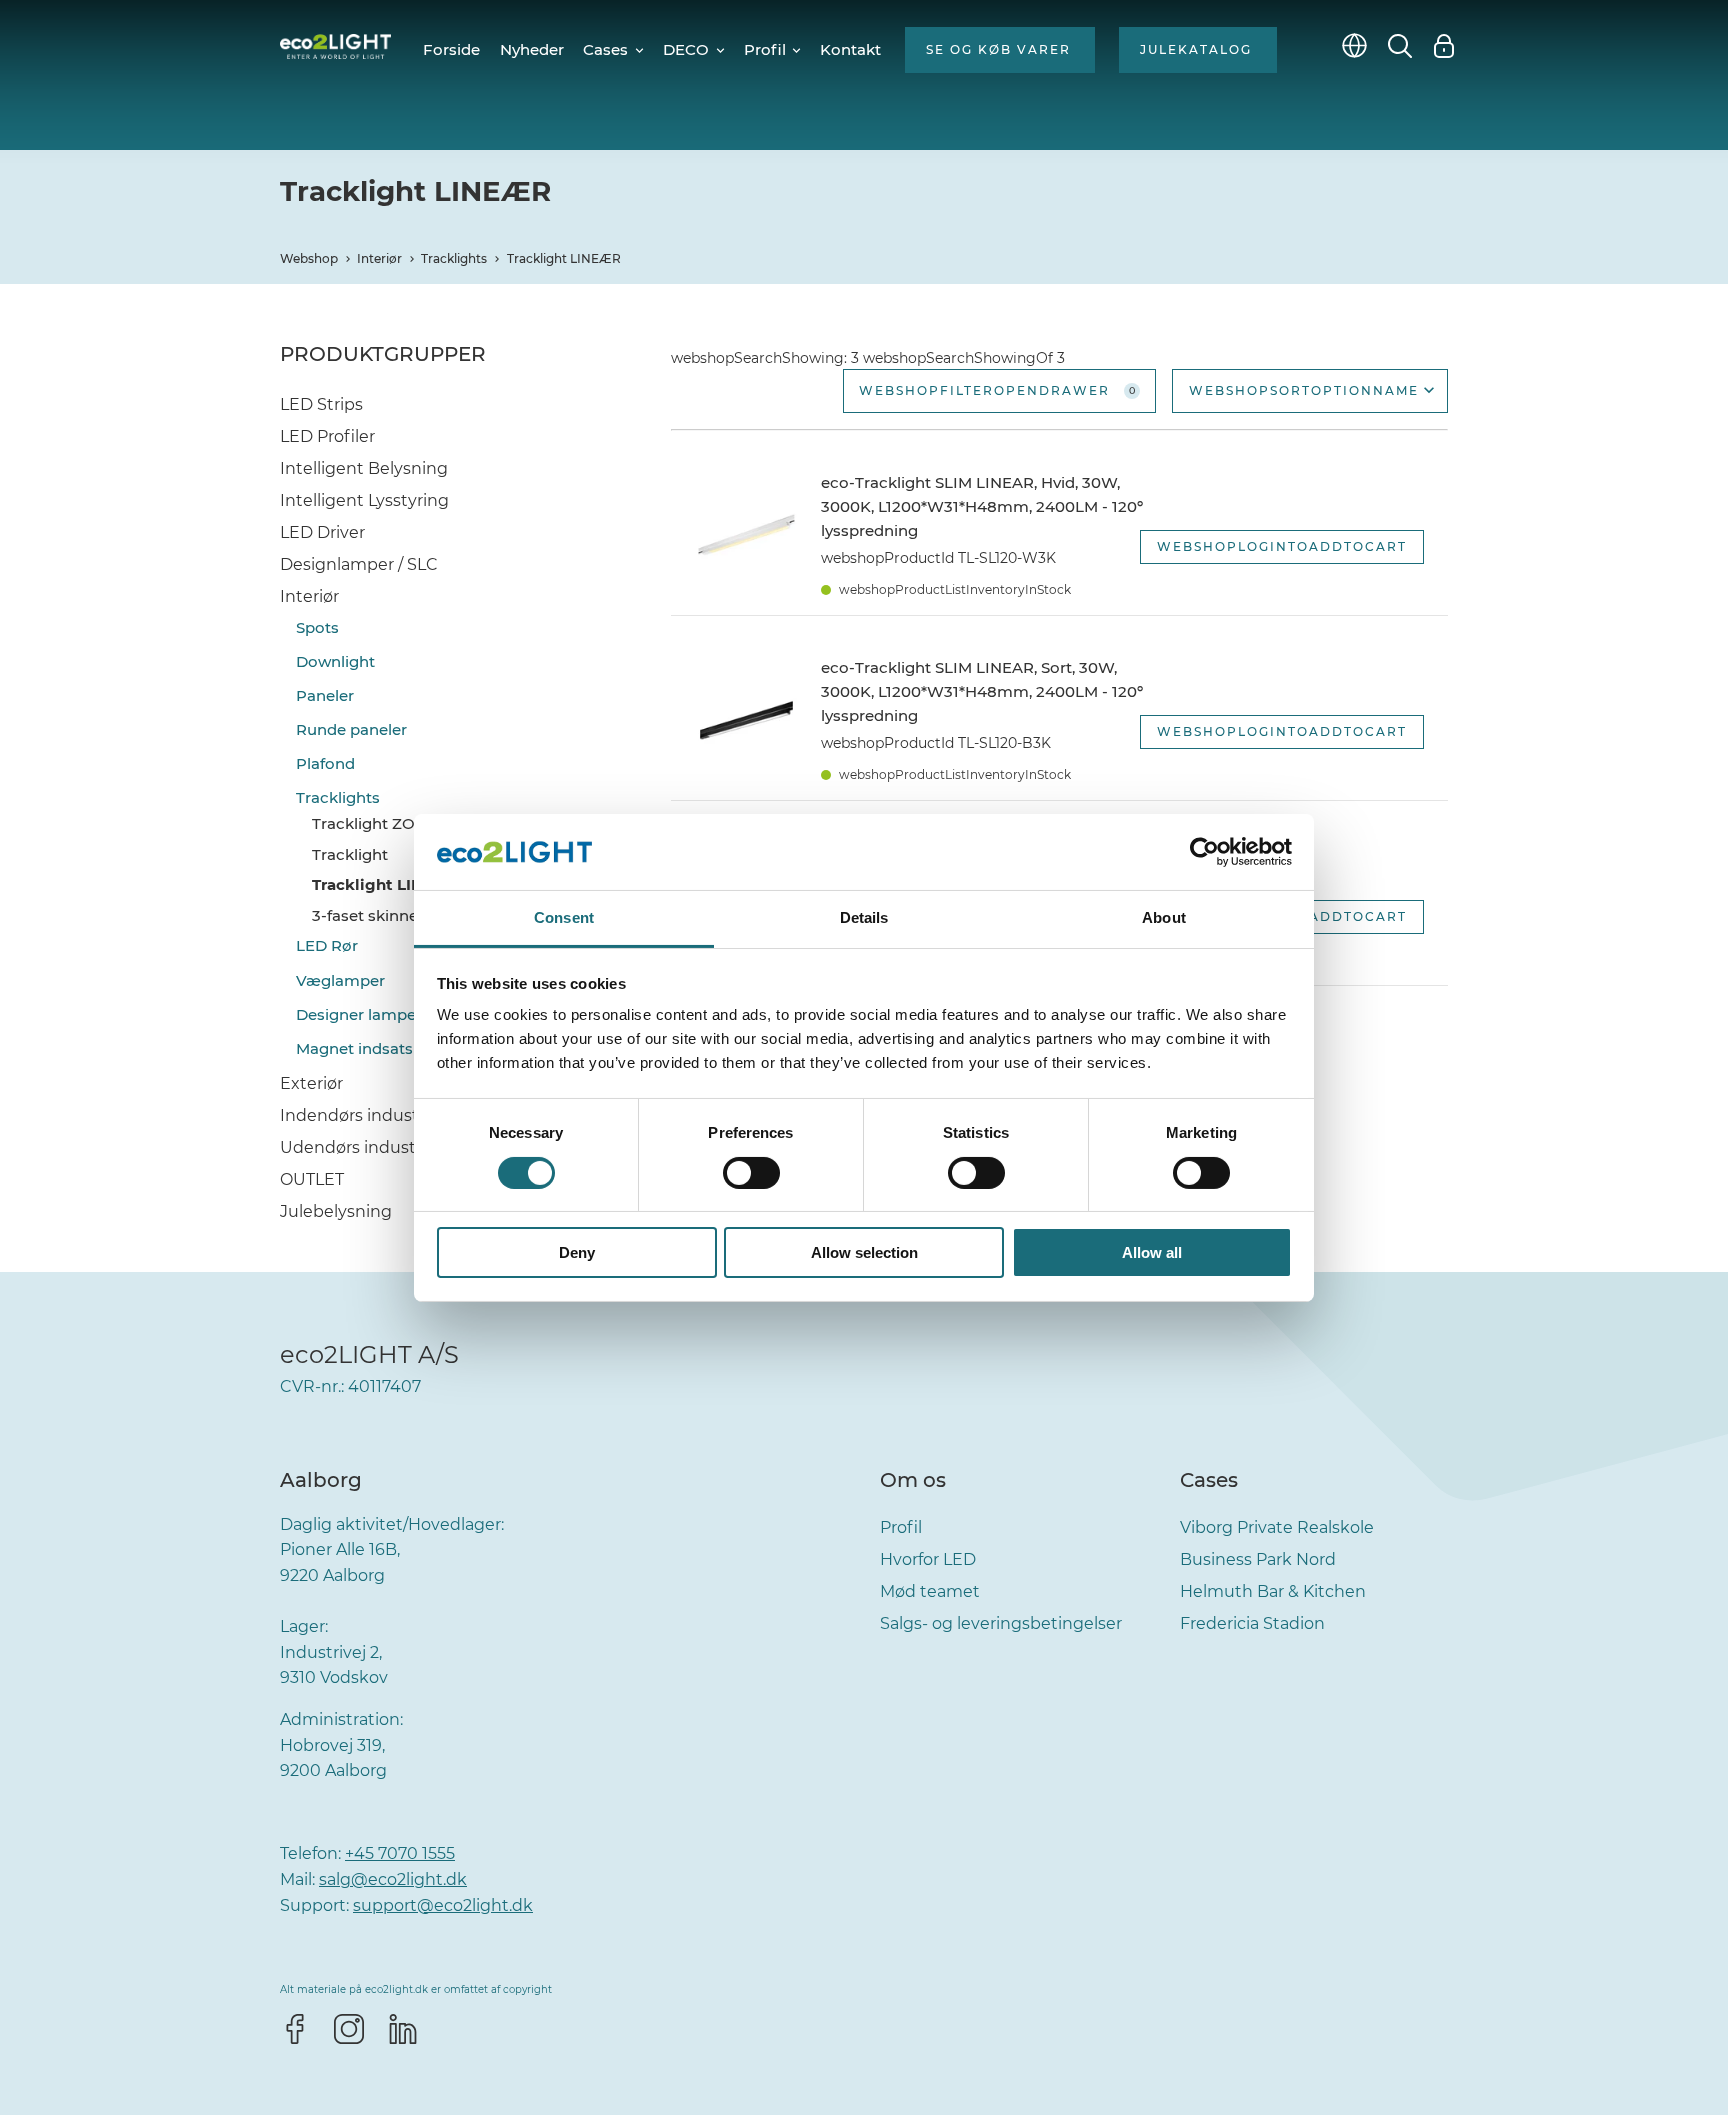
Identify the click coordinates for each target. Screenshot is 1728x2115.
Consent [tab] (564, 917)
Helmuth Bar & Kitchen (1273, 1591)
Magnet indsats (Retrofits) (395, 1048)
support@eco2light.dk (443, 1905)
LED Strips (321, 404)
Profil (901, 1527)
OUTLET (312, 1179)
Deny (577, 1252)
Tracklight (350, 854)
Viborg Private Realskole (1277, 1527)
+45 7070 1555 (400, 1853)
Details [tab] (864, 917)
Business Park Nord (1258, 1559)
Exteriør (311, 1083)
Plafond (325, 763)
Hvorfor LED (928, 1559)
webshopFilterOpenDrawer (997, 390)
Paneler (325, 695)
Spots (317, 627)
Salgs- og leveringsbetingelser (1001, 1623)
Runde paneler (351, 729)
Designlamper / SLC (359, 564)
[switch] (751, 1173)
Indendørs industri (354, 1115)
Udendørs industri (353, 1147)
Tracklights (454, 258)
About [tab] (1164, 917)
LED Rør (327, 945)
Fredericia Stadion (1252, 1623)
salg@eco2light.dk (393, 1879)
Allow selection (864, 1252)
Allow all (1152, 1252)
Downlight (335, 661)
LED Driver (322, 532)
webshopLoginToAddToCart (1282, 546)
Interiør (379, 258)
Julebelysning (336, 1211)
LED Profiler (327, 436)
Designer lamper (359, 1014)
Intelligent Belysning (364, 468)
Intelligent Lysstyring (364, 500)
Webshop (309, 258)
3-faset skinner (368, 915)
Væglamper (340, 980)
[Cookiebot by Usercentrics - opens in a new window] (1204, 852)
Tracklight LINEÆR (564, 258)
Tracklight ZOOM (377, 823)
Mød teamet (930, 1591)
